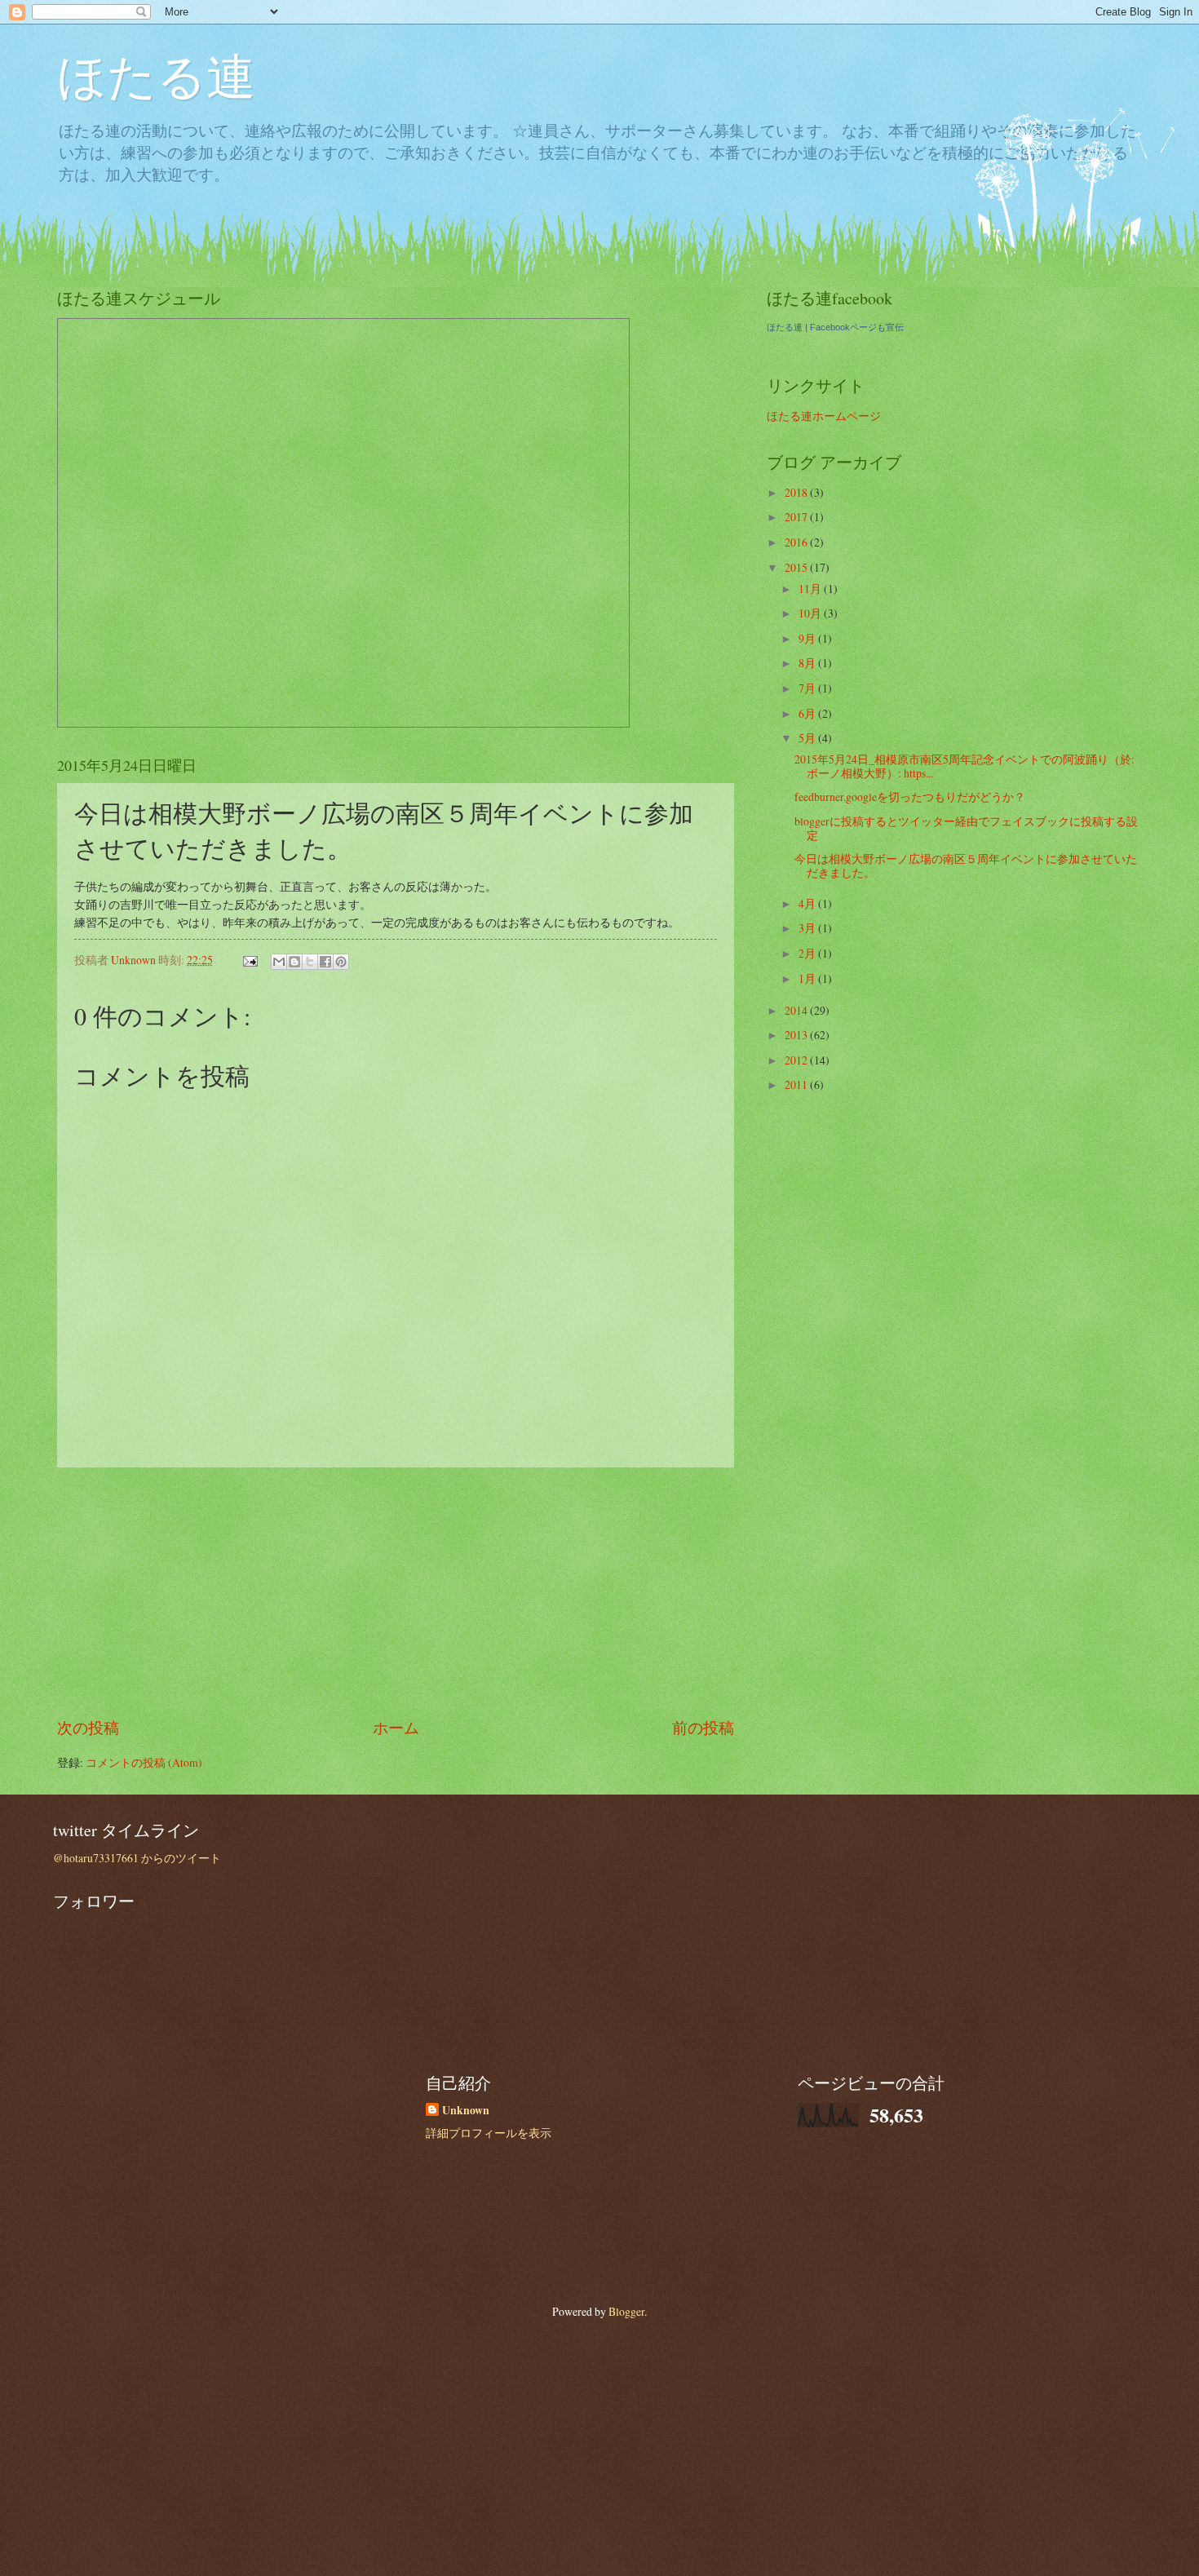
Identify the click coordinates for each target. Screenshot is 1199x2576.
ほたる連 (156, 75)
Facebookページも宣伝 (857, 327)
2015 (797, 567)
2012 (797, 1060)
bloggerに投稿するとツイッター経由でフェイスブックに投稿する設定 (966, 828)
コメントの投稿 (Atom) (144, 1762)
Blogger (626, 2311)
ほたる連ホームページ (824, 416)
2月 (808, 953)
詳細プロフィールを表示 (489, 2133)
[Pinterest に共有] (341, 962)
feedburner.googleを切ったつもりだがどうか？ (910, 797)
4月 (808, 903)
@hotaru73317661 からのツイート (137, 1858)
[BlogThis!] (294, 962)
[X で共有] (310, 962)
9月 (808, 638)
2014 (797, 1010)
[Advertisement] (396, 1592)
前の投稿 (703, 1727)
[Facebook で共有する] (325, 962)
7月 (808, 688)
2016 (797, 542)
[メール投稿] (250, 960)
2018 (797, 492)
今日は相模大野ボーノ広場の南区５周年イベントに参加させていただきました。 (966, 865)
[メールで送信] (279, 962)
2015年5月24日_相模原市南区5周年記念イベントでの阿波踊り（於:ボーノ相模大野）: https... (965, 766)
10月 (811, 613)
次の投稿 (88, 1727)
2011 (797, 1084)
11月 (811, 589)
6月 (808, 713)
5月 (808, 738)
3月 (808, 928)
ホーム (396, 1727)
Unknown (466, 2111)
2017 (797, 517)
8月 (808, 663)
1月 (808, 978)
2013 (797, 1035)
